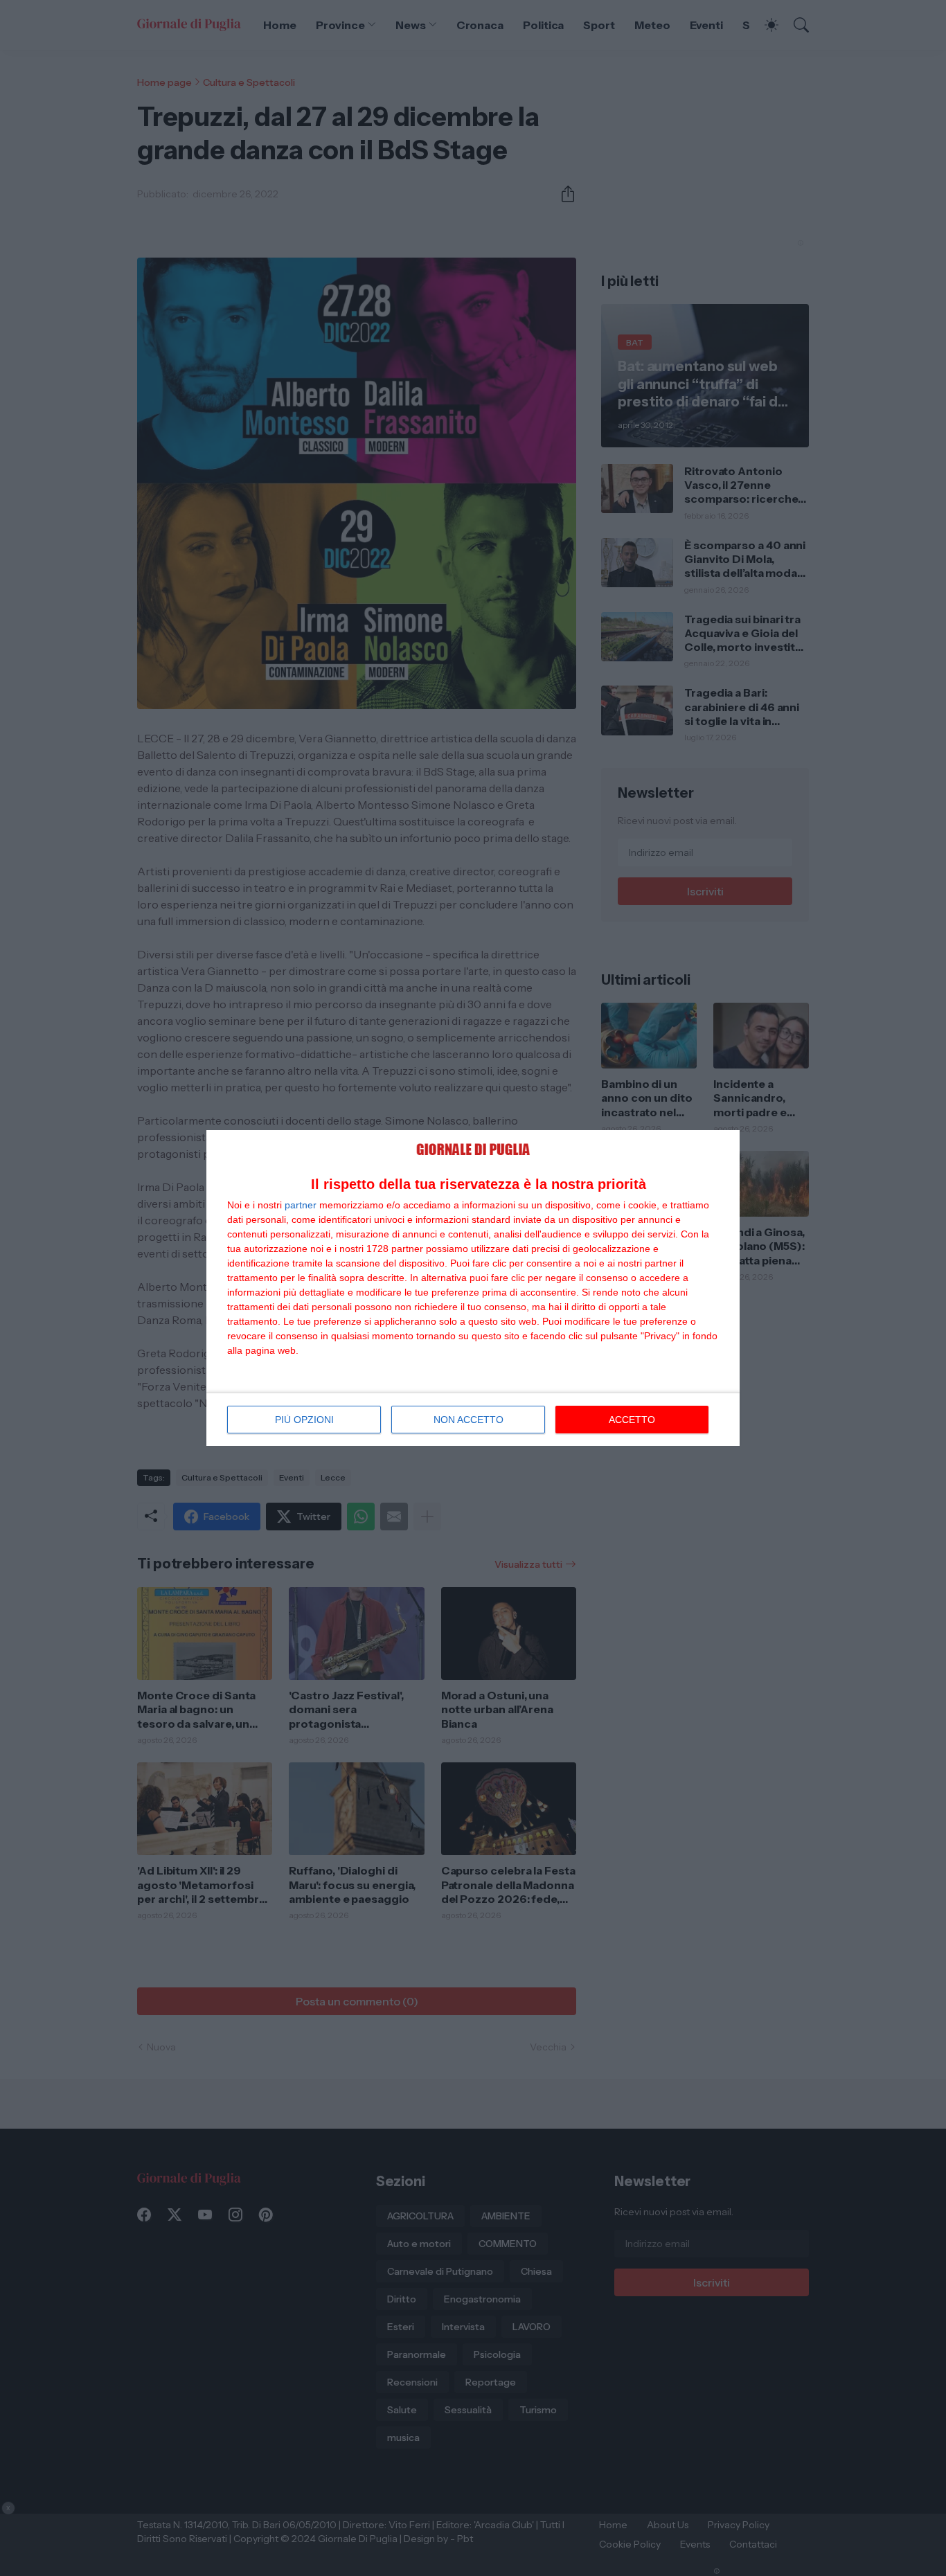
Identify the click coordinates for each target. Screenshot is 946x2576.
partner (301, 1205)
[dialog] (473, 1288)
